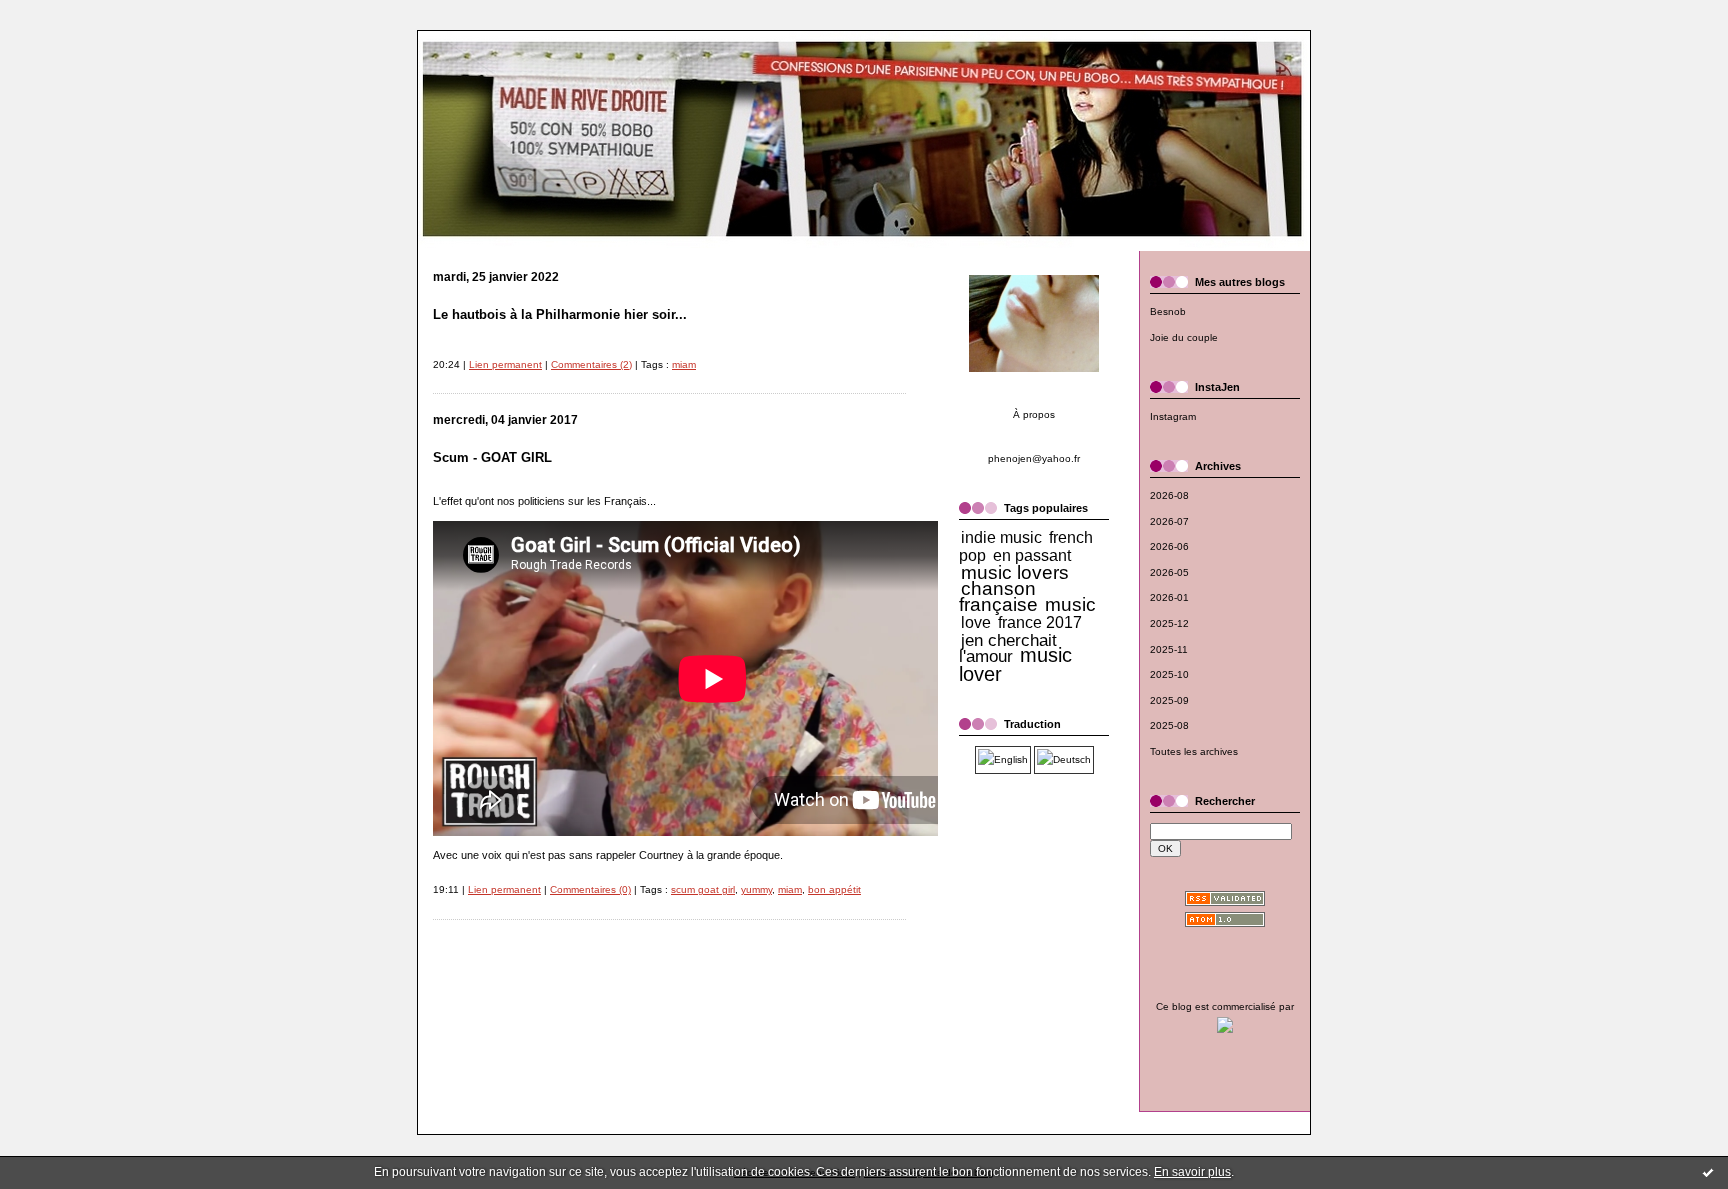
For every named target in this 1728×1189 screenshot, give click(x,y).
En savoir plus (1192, 1172)
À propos (1034, 414)
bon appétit (834, 889)
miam (684, 364)
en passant (1032, 555)
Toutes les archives (1194, 751)
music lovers (1015, 572)
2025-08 (1169, 725)
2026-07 (1169, 521)
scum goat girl (703, 889)
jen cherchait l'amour (1008, 648)
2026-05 (1169, 572)
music (1070, 604)
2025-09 (1169, 700)
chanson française (998, 596)
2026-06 (1169, 546)
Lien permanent (505, 364)
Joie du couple (1184, 337)
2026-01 (1169, 597)
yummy (756, 889)
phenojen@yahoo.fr (1034, 458)
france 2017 (1040, 622)
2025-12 (1169, 623)
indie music (1001, 537)
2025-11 (1169, 649)
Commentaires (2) (591, 364)
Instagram (1173, 416)
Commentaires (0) (590, 889)
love (976, 622)
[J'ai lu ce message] (1708, 1172)
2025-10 (1169, 674)
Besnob (1168, 311)
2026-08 (1169, 495)
